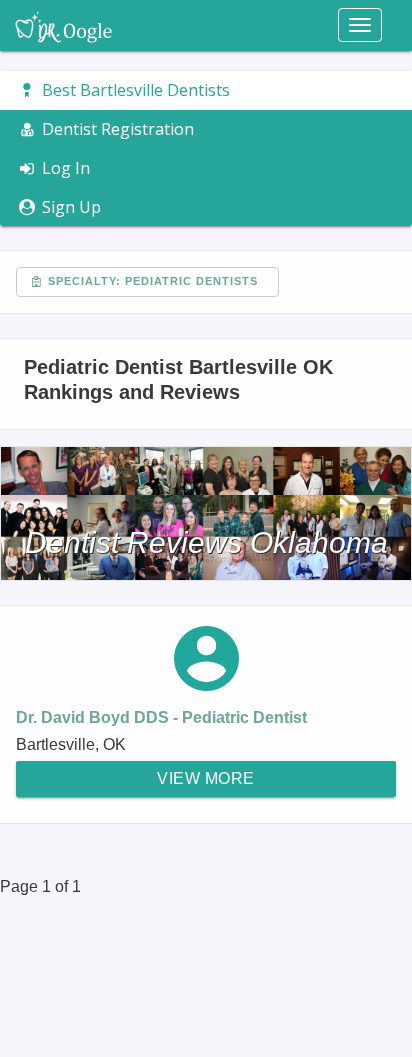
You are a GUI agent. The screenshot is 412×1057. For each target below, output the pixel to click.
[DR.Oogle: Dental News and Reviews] (63, 25)
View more (206, 778)
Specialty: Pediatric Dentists (151, 281)
